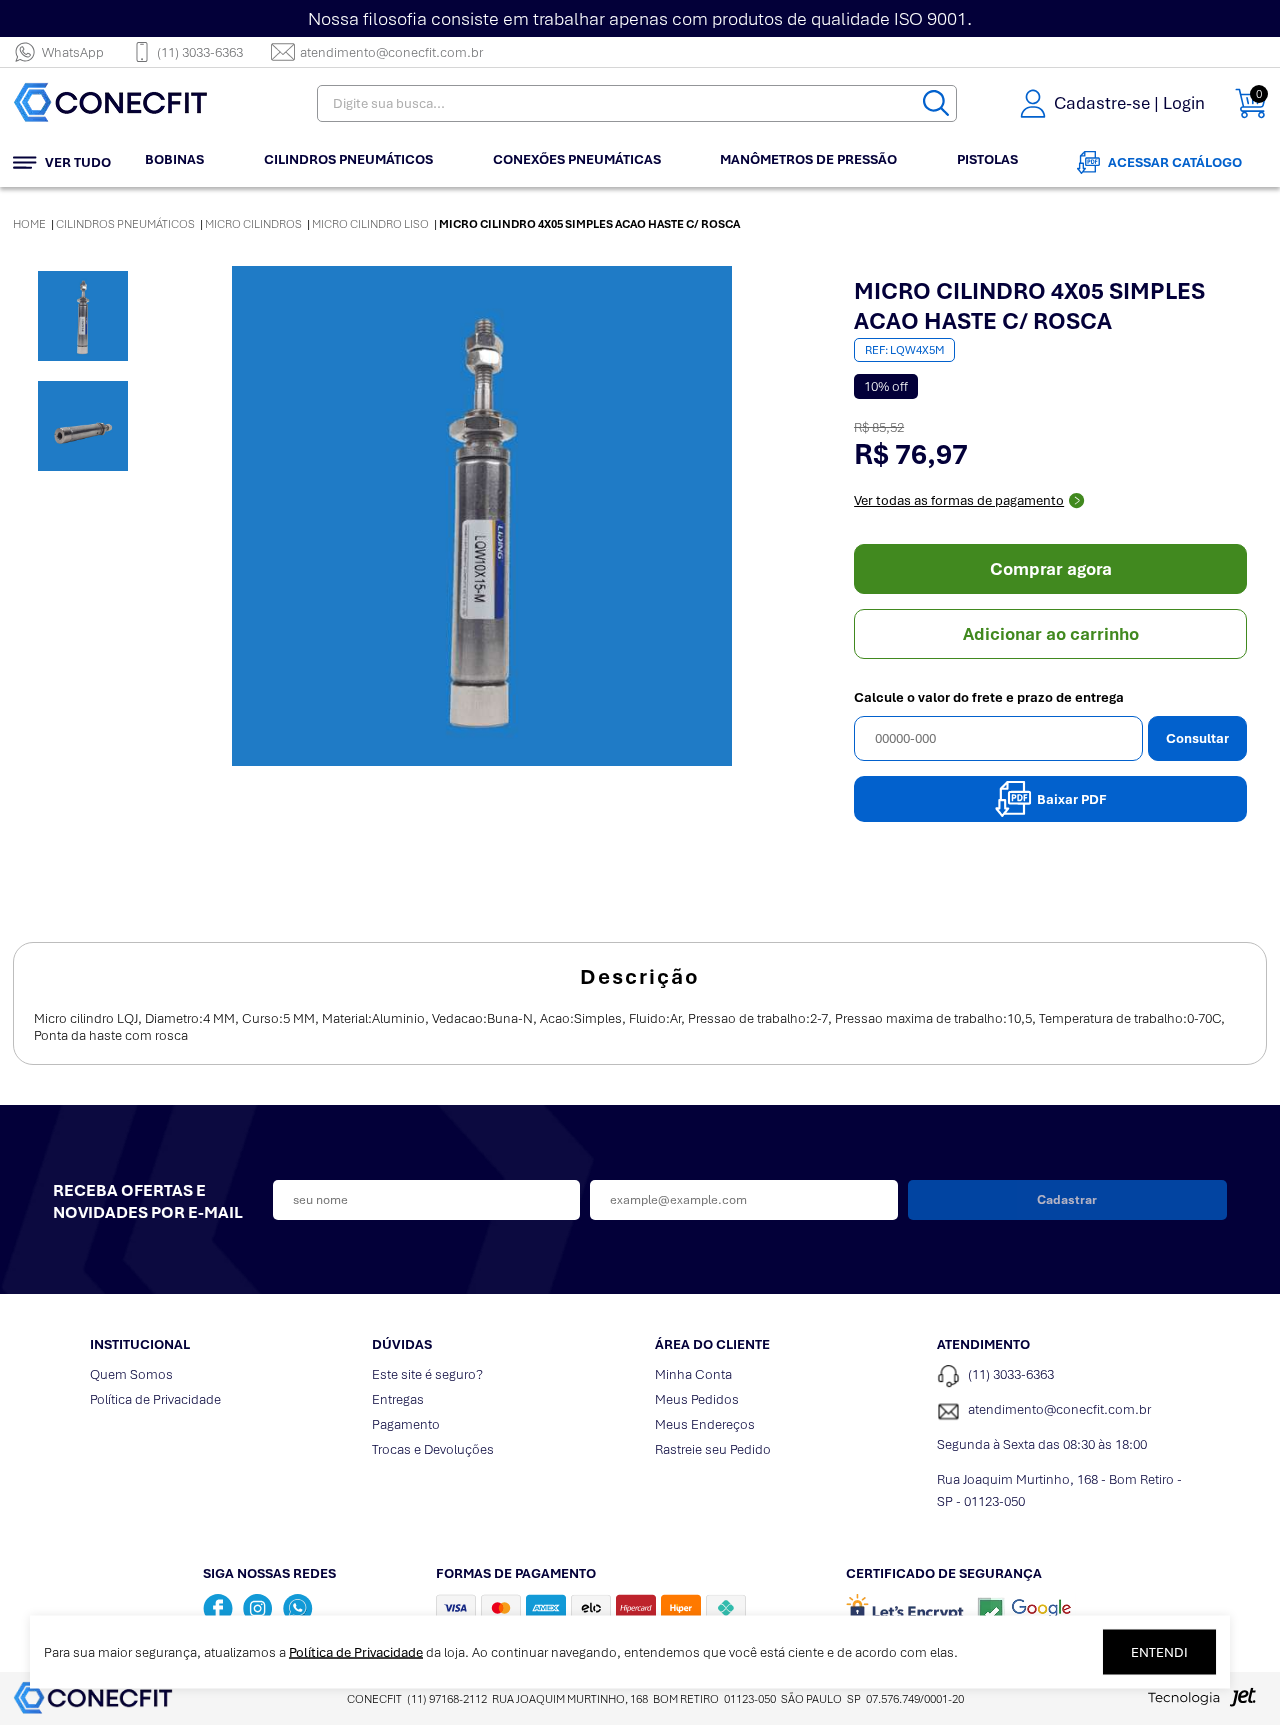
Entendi (1159, 1652)
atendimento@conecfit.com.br (391, 52)
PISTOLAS (987, 159)
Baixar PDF (1072, 799)
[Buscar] (936, 103)
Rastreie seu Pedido (713, 1449)
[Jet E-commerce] (1202, 1703)
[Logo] (138, 103)
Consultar (1197, 738)
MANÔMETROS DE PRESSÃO (808, 159)
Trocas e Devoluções (433, 1449)
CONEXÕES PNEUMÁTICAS (577, 159)
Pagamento (406, 1424)
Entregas (398, 1399)
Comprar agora (1051, 569)
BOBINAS (174, 159)
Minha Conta (693, 1374)
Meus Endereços (705, 1424)
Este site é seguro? (427, 1374)
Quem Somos (131, 1374)
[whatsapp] (298, 1608)
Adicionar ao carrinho (1051, 634)
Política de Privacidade (155, 1399)
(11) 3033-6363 (200, 52)
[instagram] (258, 1608)
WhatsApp (73, 52)
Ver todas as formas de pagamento (959, 500)
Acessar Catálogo (1175, 162)
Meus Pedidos (697, 1399)
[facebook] (218, 1608)
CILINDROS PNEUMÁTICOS (348, 159)
